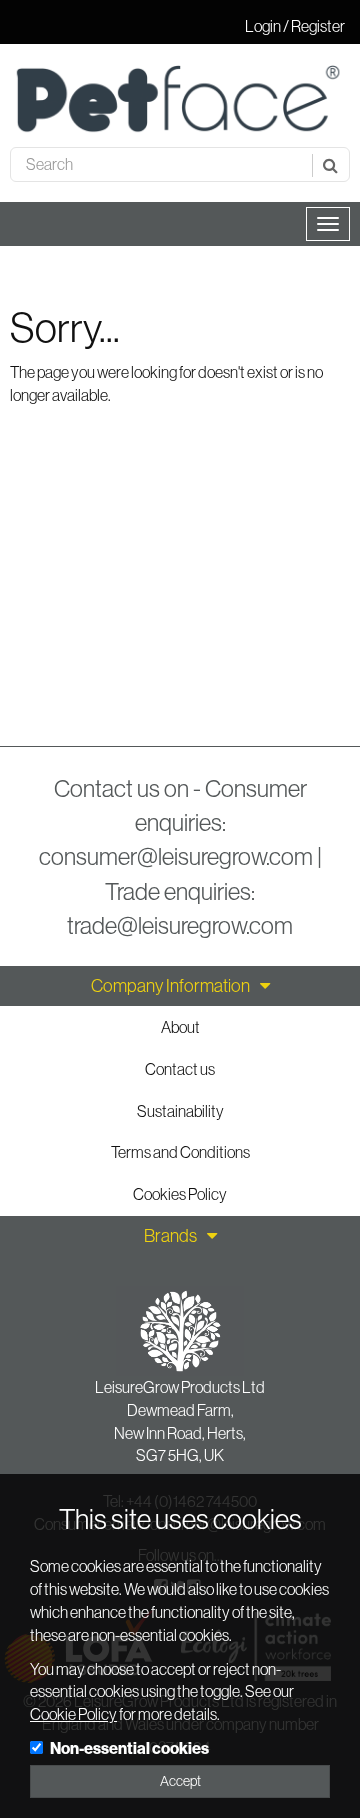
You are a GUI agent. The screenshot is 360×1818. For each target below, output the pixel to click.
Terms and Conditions (180, 1152)
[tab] (180, 986)
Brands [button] (170, 1236)
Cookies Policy (180, 1194)
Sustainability (180, 1111)
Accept (180, 1781)
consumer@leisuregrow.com (176, 856)
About (180, 1027)
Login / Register (295, 26)
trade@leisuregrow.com (180, 925)
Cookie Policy (73, 1714)
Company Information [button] (170, 986)
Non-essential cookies (129, 1748)
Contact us (180, 1069)
